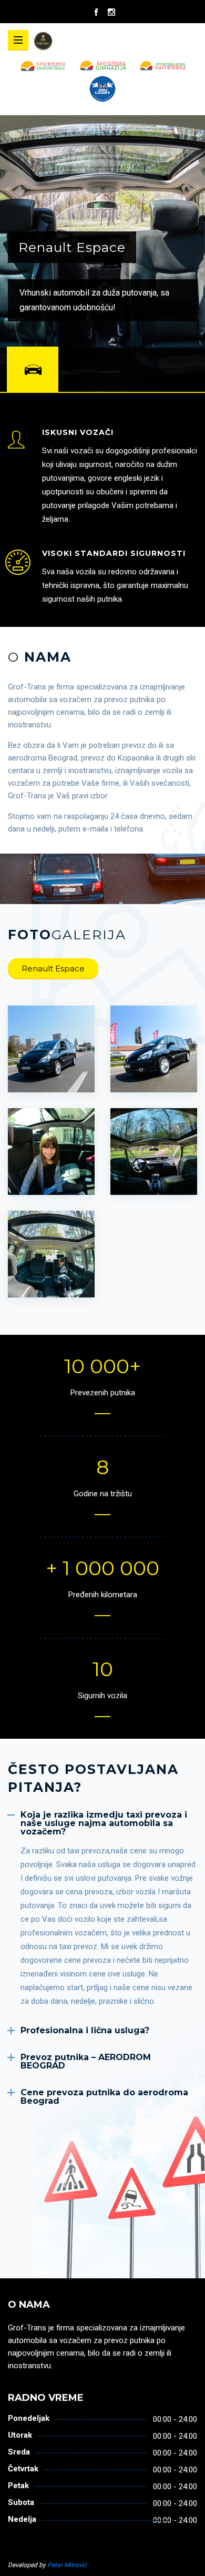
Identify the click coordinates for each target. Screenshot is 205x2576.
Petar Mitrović (67, 2565)
